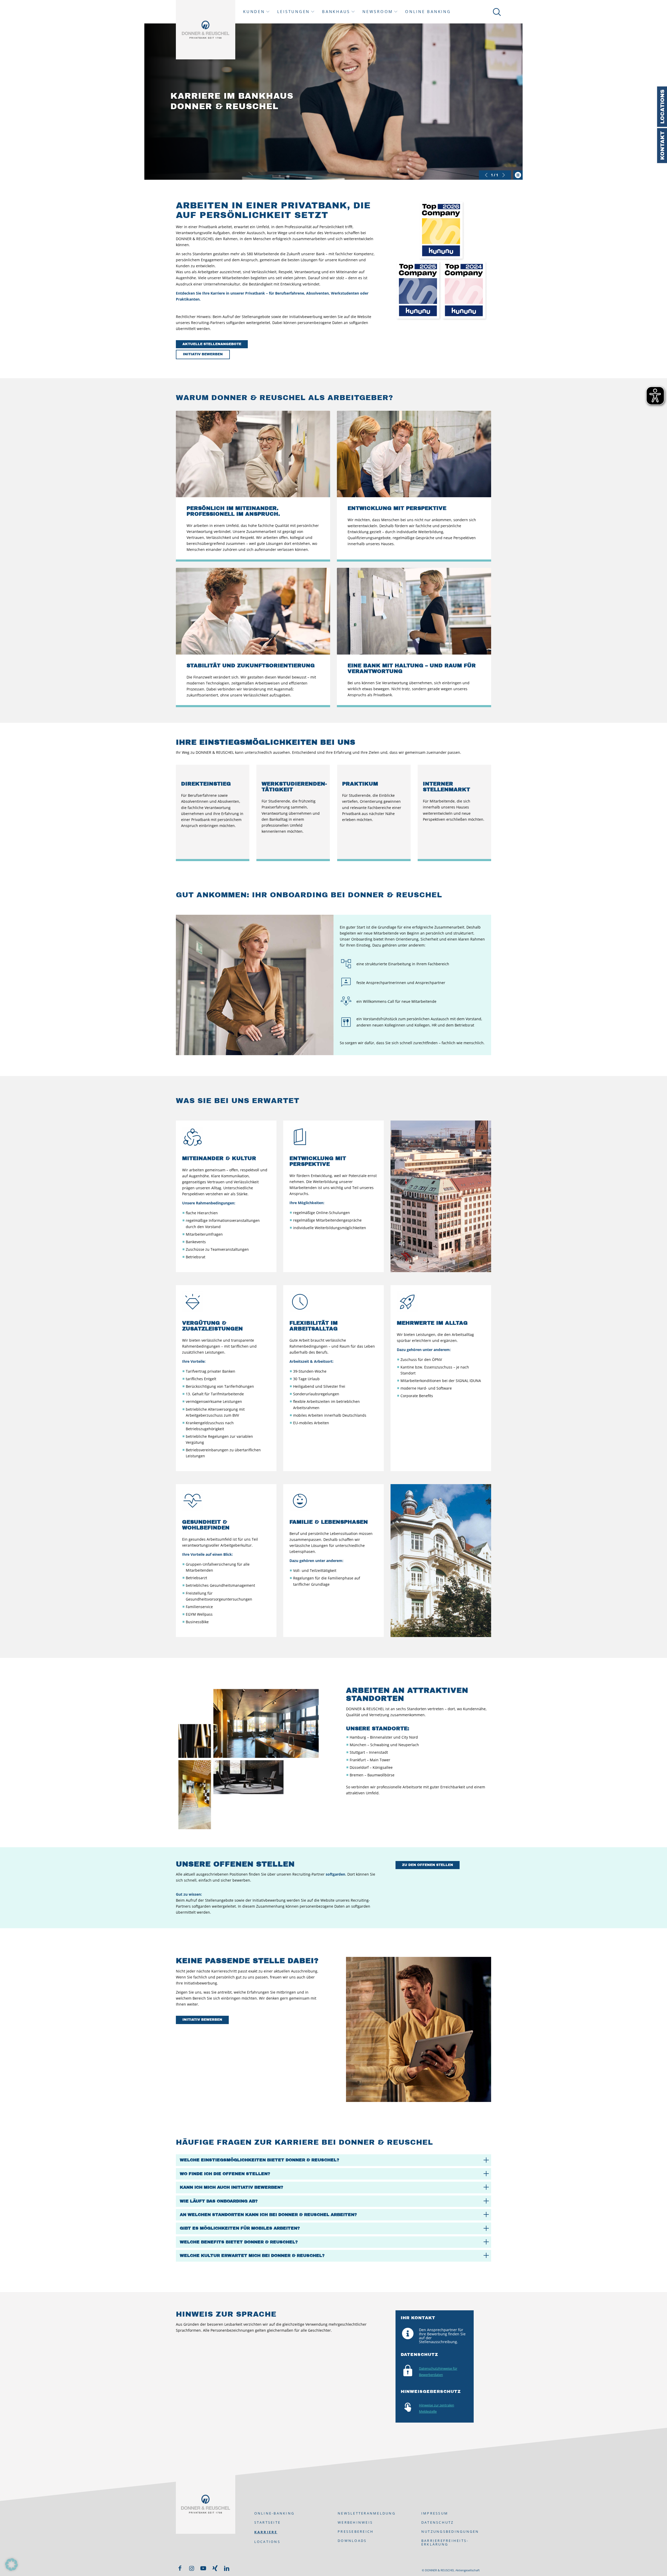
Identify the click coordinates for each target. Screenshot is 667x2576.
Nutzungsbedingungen (450, 2531)
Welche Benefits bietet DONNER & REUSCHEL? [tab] (239, 2242)
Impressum (435, 2513)
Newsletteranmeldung (367, 2513)
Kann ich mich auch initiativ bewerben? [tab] (231, 2187)
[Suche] (496, 12)
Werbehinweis (355, 2522)
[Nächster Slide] (504, 175)
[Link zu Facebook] (180, 2568)
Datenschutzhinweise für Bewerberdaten (438, 2372)
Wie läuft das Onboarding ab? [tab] (219, 2201)
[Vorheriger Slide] (486, 175)
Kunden (254, 12)
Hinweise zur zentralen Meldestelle (437, 2408)
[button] (11, 2565)
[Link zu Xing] (215, 2568)
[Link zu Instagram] (192, 2568)
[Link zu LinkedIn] (227, 2568)
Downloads (352, 2541)
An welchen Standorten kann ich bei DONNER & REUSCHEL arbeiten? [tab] (268, 2215)
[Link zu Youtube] (203, 2568)
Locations (662, 107)
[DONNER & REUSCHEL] (206, 30)
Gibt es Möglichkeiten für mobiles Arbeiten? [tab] (240, 2228)
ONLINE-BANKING (274, 2513)
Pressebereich (356, 2531)
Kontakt (662, 146)
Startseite (268, 2522)
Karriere (266, 2532)
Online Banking (428, 12)
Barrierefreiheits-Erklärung (445, 2542)
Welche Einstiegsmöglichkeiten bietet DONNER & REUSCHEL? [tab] (260, 2160)
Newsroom (378, 12)
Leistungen (294, 12)
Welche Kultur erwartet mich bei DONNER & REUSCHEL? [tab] (252, 2255)
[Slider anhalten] (518, 175)
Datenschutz (438, 2522)
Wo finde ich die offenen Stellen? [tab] (225, 2174)
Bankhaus (336, 12)
